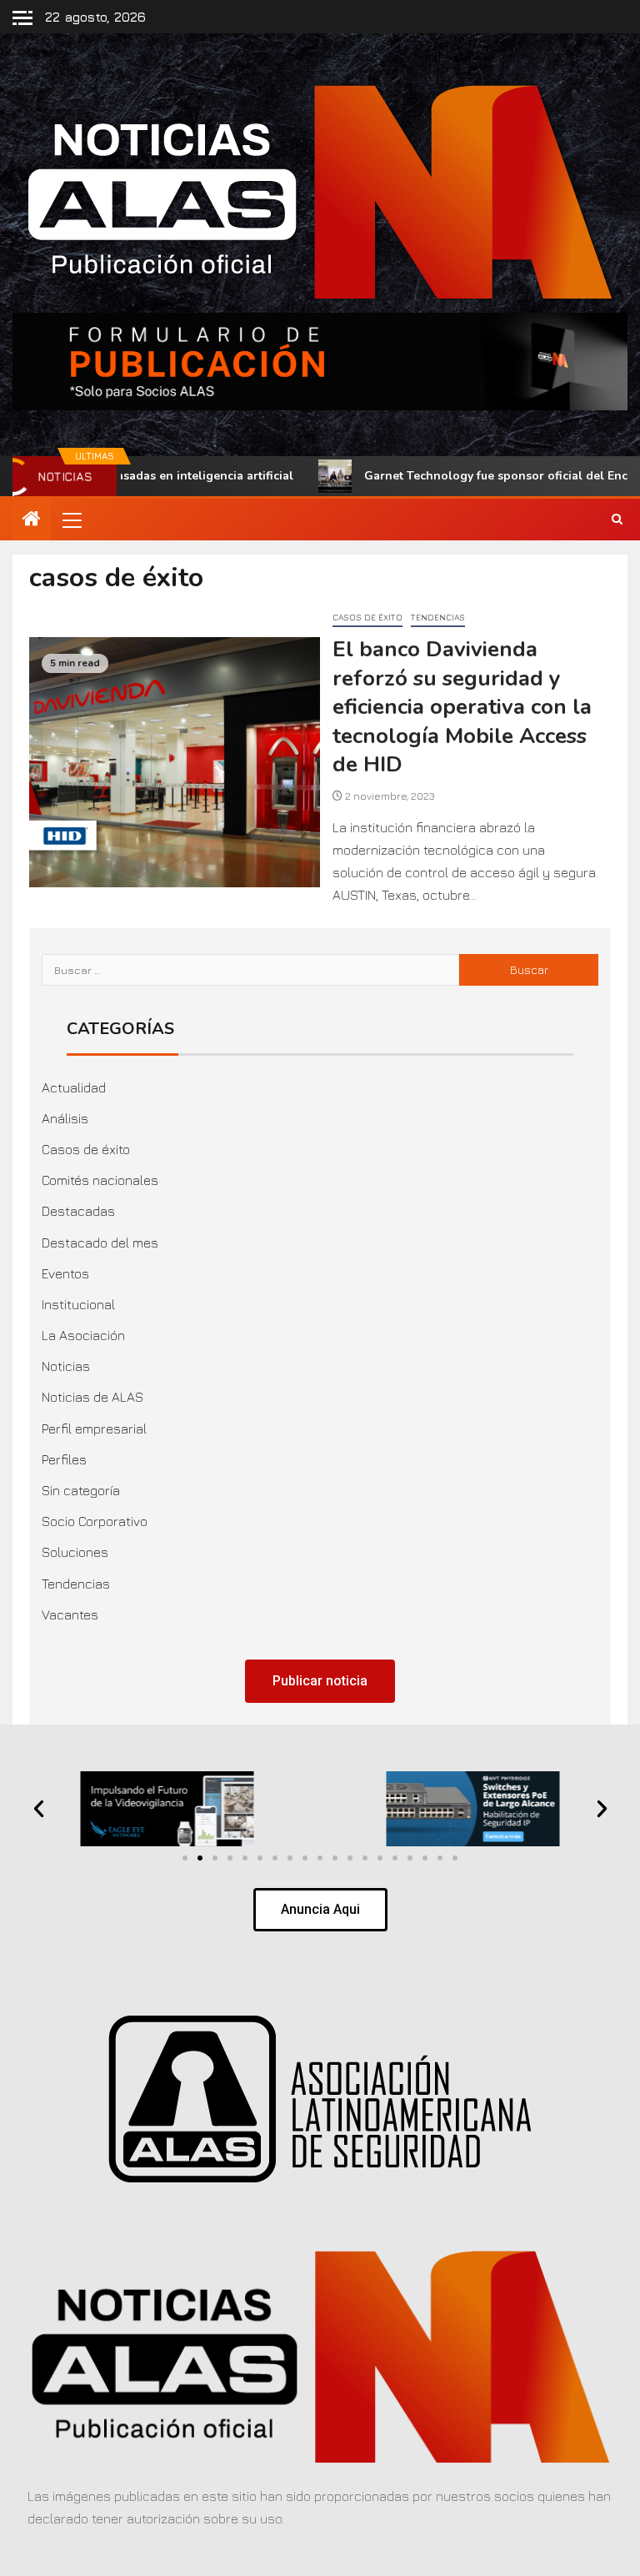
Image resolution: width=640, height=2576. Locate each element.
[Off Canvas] (22, 18)
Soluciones (75, 1552)
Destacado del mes (100, 1243)
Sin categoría (81, 1490)
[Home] (32, 520)
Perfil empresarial (94, 1429)
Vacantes (70, 1614)
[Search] (617, 520)
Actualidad (74, 1087)
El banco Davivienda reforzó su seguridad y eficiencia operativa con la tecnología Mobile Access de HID (462, 707)
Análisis (65, 1118)
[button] (71, 520)
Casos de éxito (367, 617)
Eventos (65, 1273)
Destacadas (78, 1211)
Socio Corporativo (95, 1521)
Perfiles (64, 1459)
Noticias (66, 1366)
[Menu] (71, 520)
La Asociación (83, 1335)
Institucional (78, 1304)
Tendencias (438, 617)
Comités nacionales (100, 1180)
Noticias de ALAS (92, 1397)
